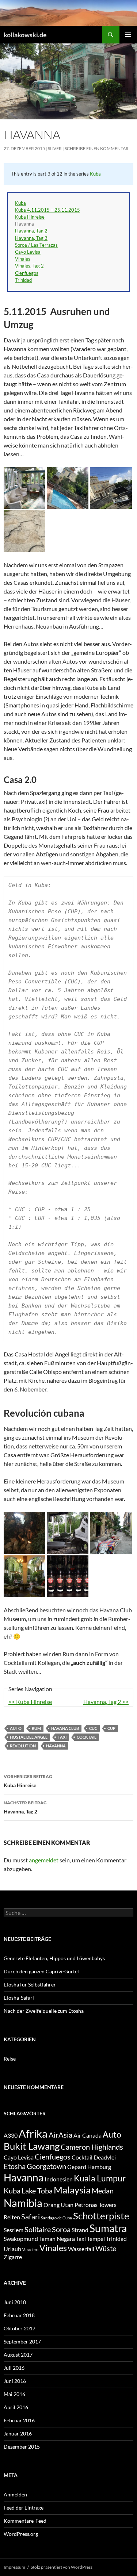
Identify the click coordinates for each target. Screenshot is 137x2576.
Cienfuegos (27, 273)
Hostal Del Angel (29, 1737)
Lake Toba (37, 2191)
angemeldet (44, 1860)
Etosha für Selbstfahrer (30, 1984)
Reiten (12, 2217)
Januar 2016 (18, 2433)
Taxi (62, 1737)
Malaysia (72, 2190)
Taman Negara (57, 2239)
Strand (80, 2230)
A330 (11, 2135)
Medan (103, 2191)
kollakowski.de (25, 35)
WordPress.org (21, 2534)
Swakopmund (21, 2239)
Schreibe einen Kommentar (97, 148)
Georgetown (46, 2166)
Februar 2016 (19, 2420)
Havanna (56, 1746)
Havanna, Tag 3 (31, 238)
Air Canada (87, 2135)
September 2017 (22, 2341)
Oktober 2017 (20, 2328)
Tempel (96, 2239)
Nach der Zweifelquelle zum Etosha (44, 2011)
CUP (111, 1728)
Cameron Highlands (92, 2147)
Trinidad (23, 280)
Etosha (15, 2166)
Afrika (33, 2133)
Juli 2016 (14, 2368)
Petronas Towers (96, 2205)
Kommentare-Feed (25, 2521)
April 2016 (16, 2407)
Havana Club (65, 1728)
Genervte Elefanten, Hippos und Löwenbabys (54, 1958)
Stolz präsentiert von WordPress (62, 2567)
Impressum (14, 2567)
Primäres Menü (128, 35)
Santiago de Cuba (56, 2218)
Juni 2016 (15, 2381)
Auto (16, 1728)
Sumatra (108, 2228)
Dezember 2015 (22, 2447)
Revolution (23, 1746)
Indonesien (59, 2179)
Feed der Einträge (24, 2508)
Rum (36, 1728)
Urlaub (12, 2249)
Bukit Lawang (32, 2146)
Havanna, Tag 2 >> (106, 1702)
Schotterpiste (101, 2216)
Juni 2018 (15, 2302)
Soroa (61, 2229)
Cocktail (87, 1737)
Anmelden (15, 2494)
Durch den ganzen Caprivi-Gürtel (41, 1971)
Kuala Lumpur (100, 2178)
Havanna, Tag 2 (31, 231)
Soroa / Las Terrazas (36, 245)
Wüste (106, 2248)
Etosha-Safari (19, 1998)
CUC (93, 1728)
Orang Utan (58, 2205)
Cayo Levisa (28, 252)
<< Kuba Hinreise (30, 1702)
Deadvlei (105, 2157)
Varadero (30, 2249)
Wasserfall (81, 2249)
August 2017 (18, 2355)
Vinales (23, 259)
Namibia (23, 2203)
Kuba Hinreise (30, 217)
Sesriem (14, 2230)
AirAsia (60, 2135)
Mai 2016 (14, 2394)
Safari (31, 2216)
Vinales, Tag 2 (29, 266)
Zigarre (13, 2257)
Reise (10, 2059)
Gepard (77, 2167)
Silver (55, 148)
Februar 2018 (19, 2315)
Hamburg (99, 2167)
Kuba (95, 174)
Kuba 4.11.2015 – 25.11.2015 (47, 210)
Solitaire (38, 2229)
